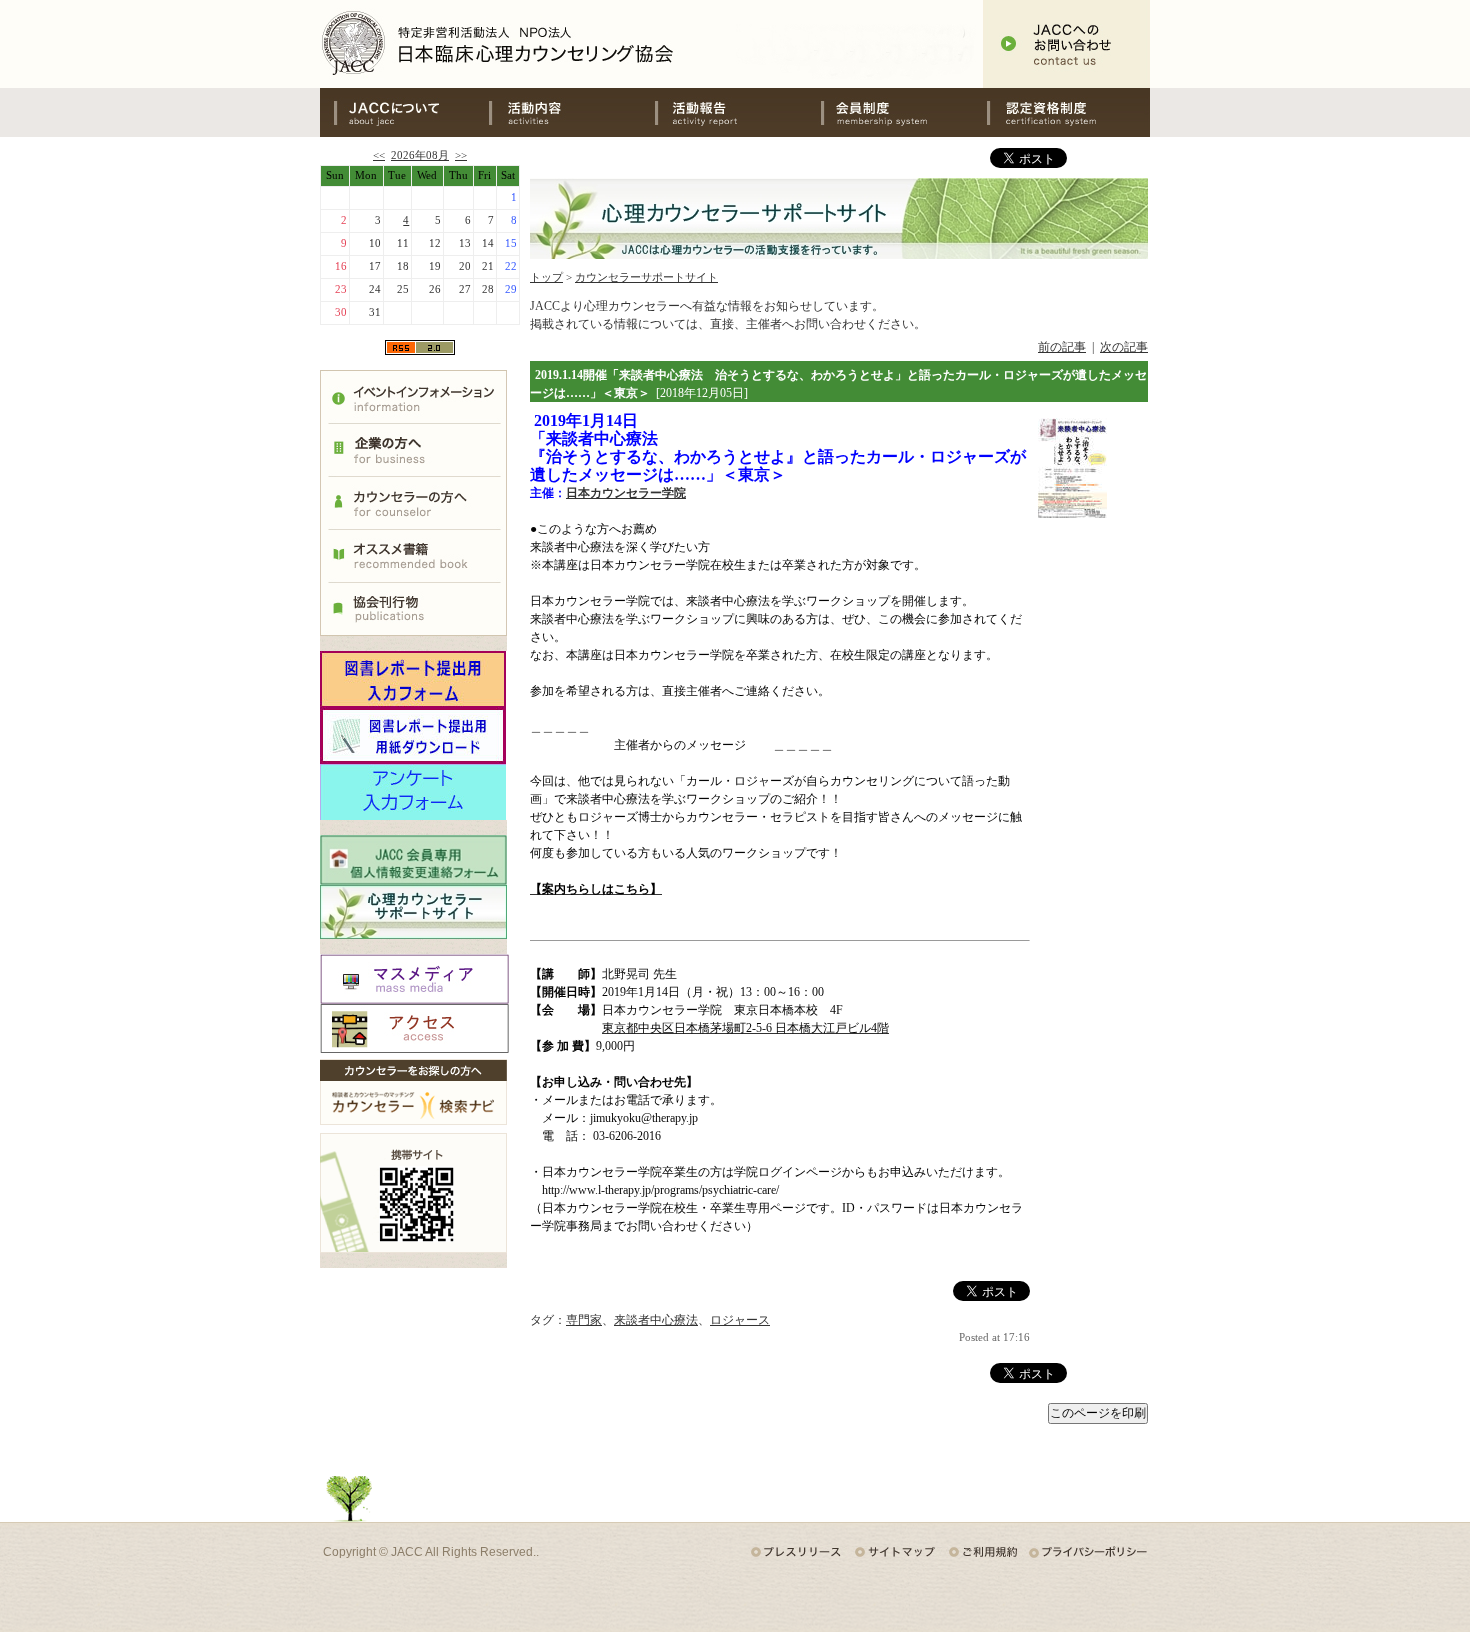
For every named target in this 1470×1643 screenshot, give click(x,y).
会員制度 (901, 112)
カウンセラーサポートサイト (646, 277)
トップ (546, 277)
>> (461, 155)
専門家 (584, 1320)
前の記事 (1062, 347)
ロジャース (740, 1320)
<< (379, 155)
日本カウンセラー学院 (626, 493)
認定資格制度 (1067, 112)
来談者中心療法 (656, 1320)
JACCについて (403, 112)
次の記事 (1124, 347)
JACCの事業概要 (569, 112)
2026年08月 (420, 155)
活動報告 (735, 112)
